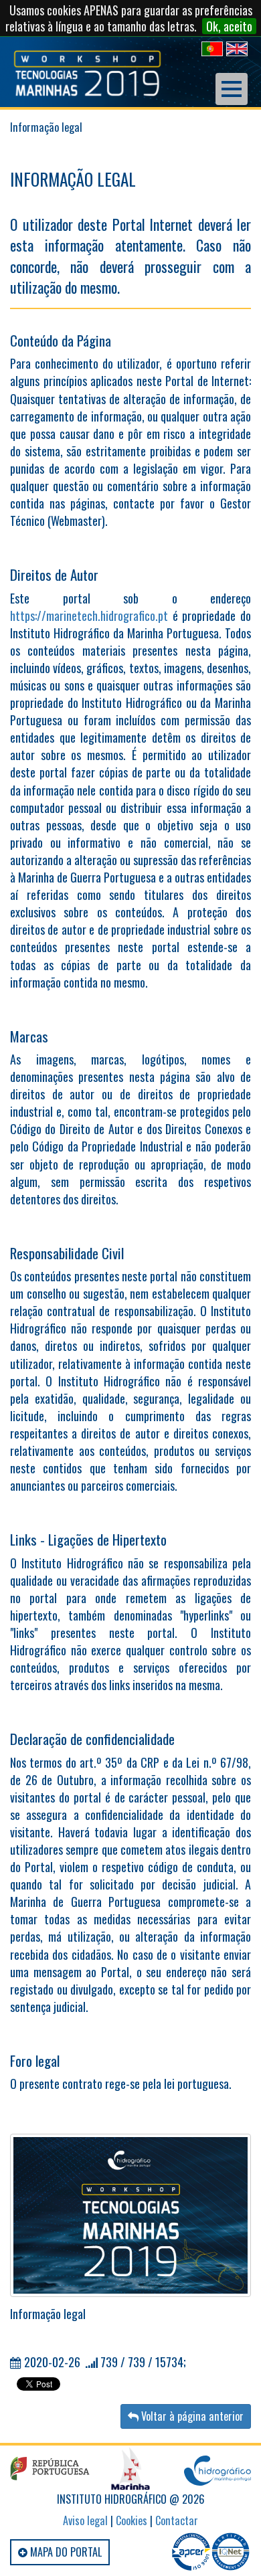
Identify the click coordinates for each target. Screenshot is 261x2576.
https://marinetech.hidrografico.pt (89, 616)
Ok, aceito (229, 26)
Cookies (132, 2520)
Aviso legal (85, 2520)
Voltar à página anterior (191, 2416)
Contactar (177, 2520)
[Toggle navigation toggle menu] (232, 89)
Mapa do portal (65, 2552)
